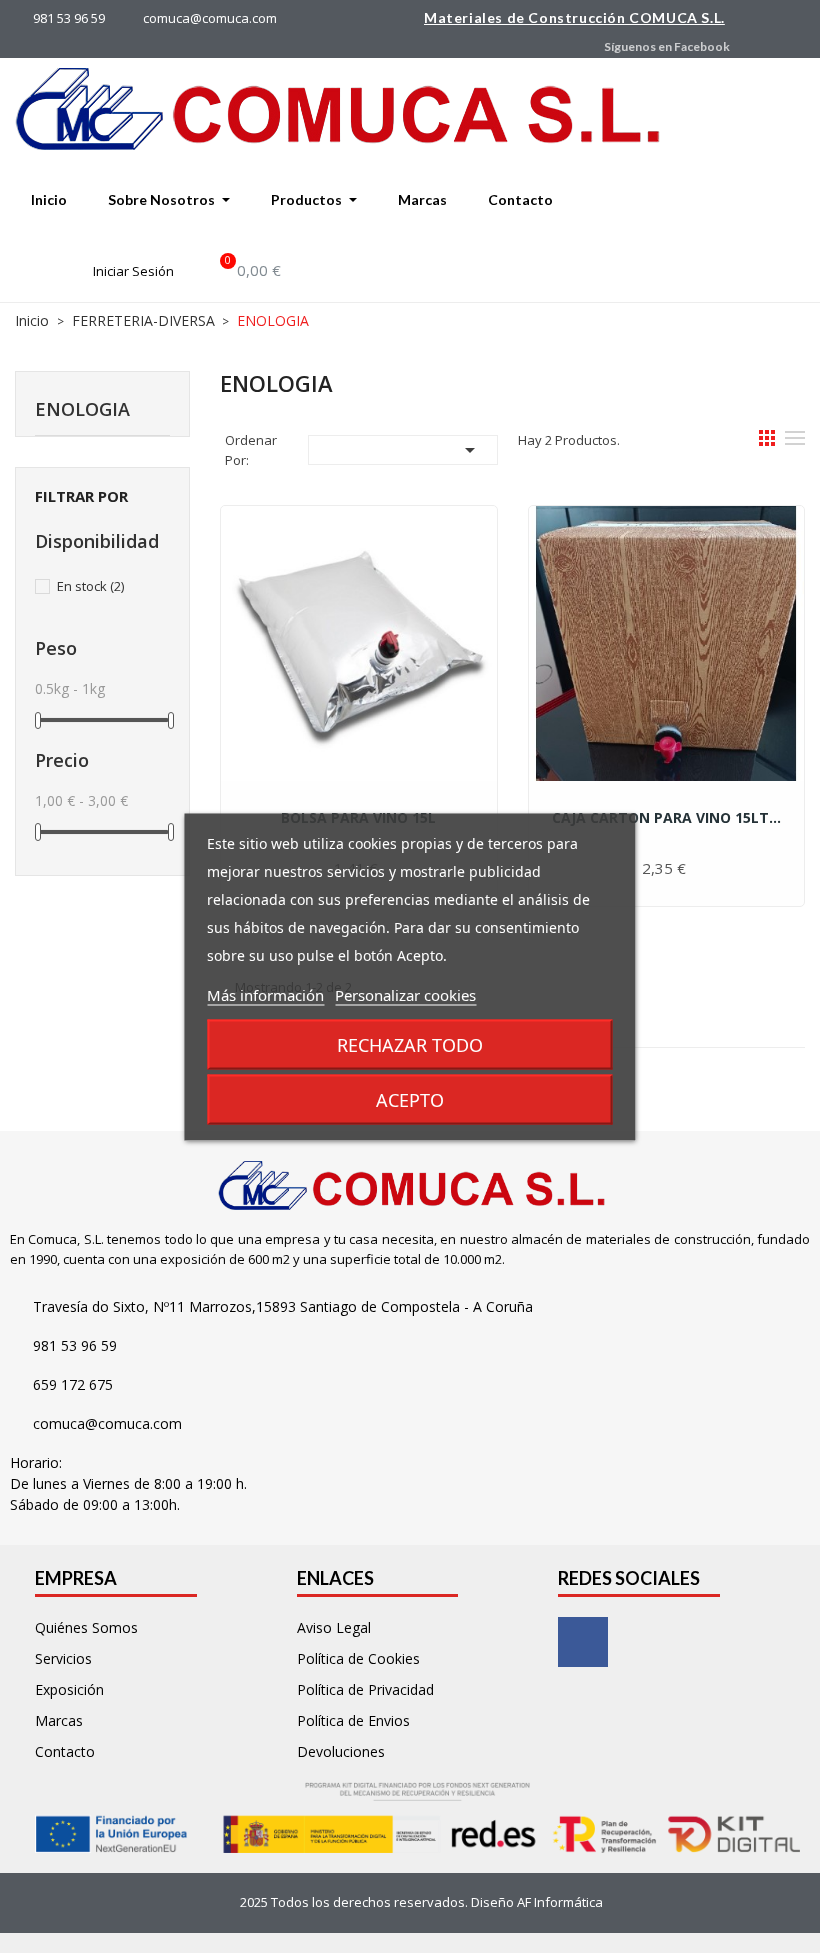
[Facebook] (583, 1642)
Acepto (410, 1099)
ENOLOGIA (82, 409)
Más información (265, 994)
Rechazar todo (410, 1044)
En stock (90, 586)
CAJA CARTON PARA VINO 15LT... (666, 817)
